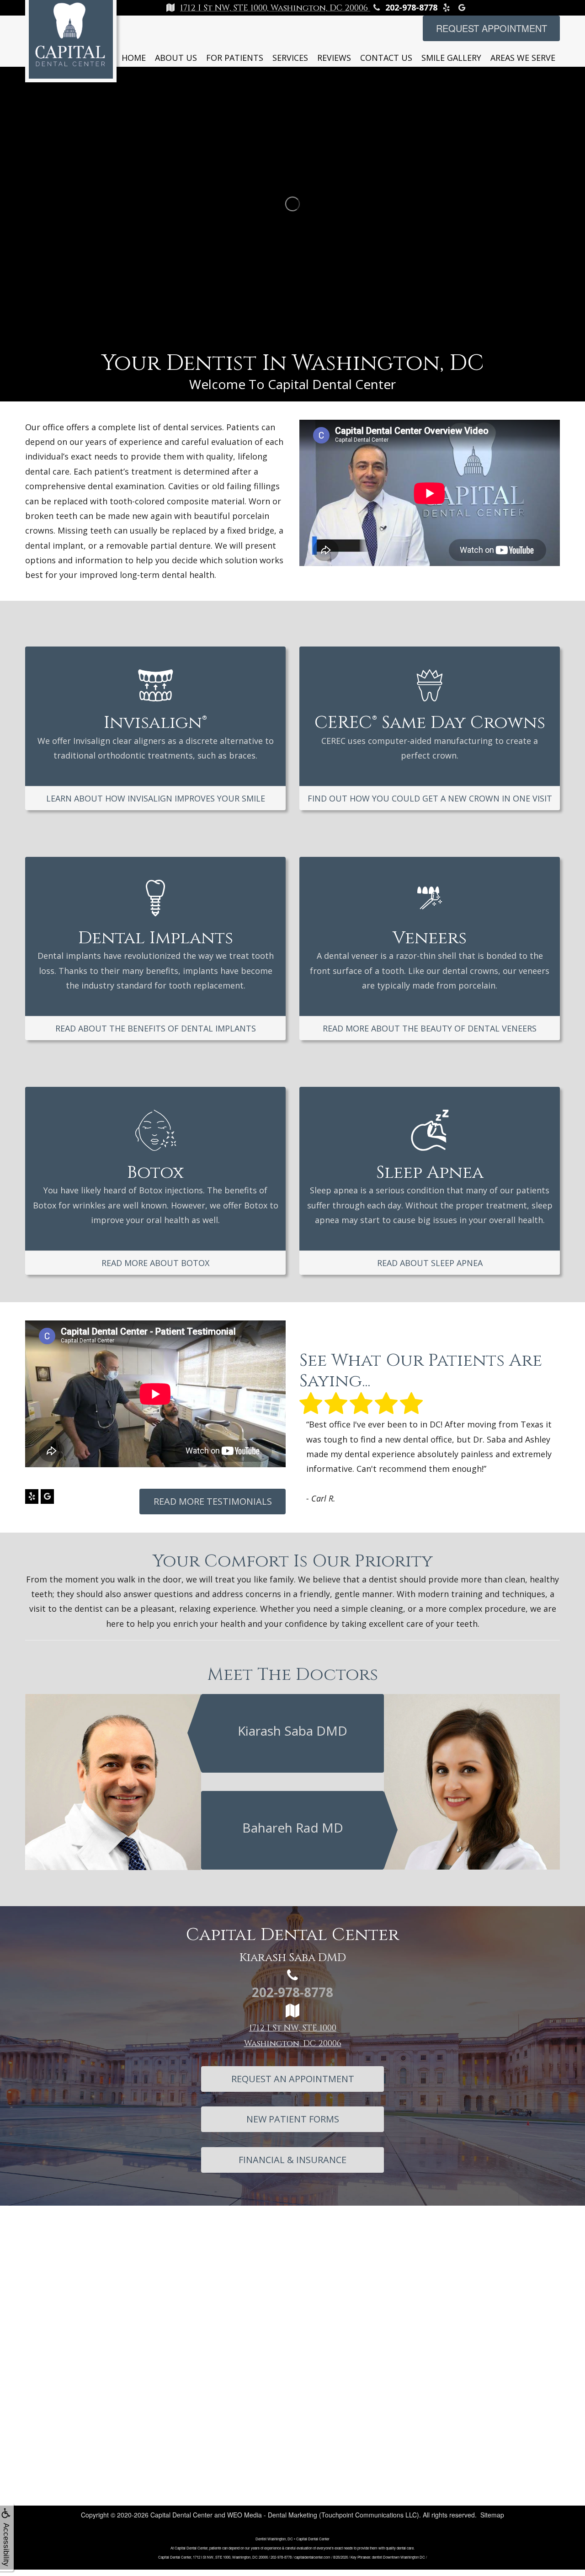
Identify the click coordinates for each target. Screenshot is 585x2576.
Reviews (334, 58)
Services (290, 58)
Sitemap (492, 2521)
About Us (176, 58)
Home (134, 58)
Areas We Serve (523, 58)
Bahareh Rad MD (293, 1834)
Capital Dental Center (181, 2521)
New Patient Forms (293, 2125)
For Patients (235, 58)
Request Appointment (492, 28)
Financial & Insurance (292, 2166)
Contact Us (386, 58)
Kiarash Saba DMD (292, 1737)
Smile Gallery (451, 58)
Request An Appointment (293, 2085)
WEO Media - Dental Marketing (272, 2521)
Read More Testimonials (213, 1501)
